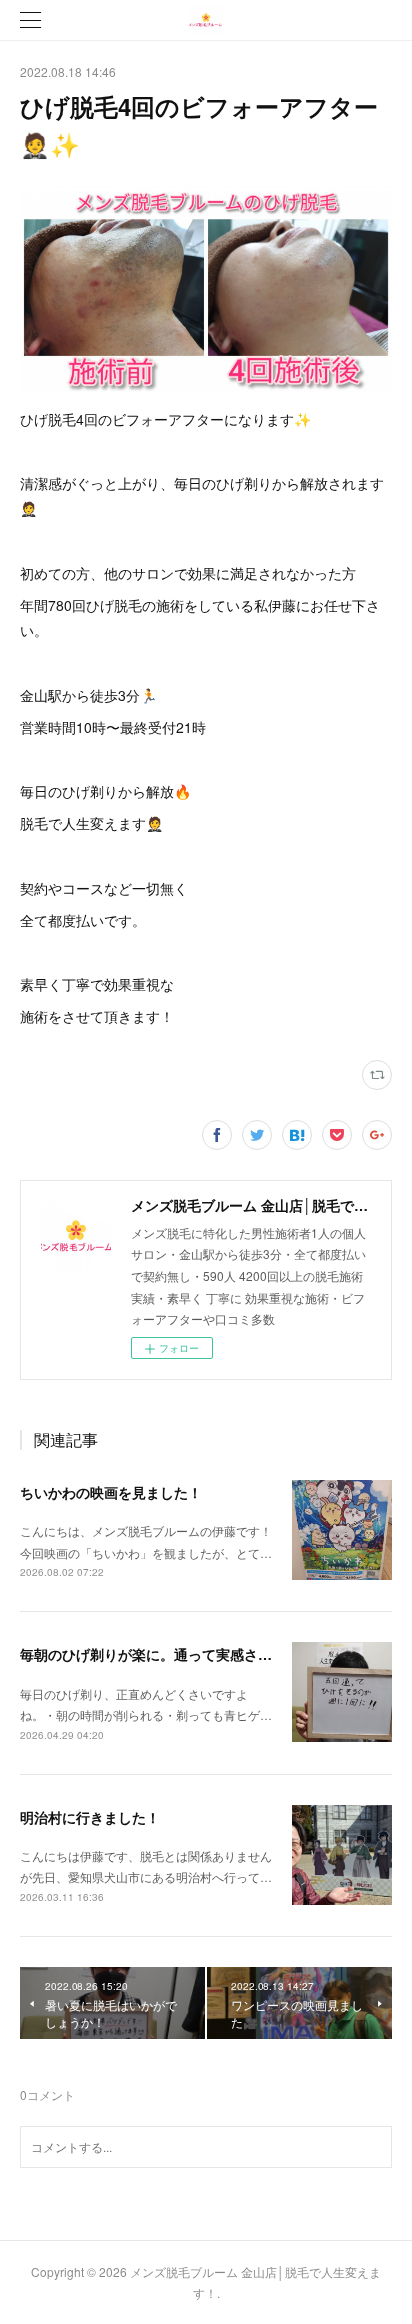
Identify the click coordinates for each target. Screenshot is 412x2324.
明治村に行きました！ (90, 1817)
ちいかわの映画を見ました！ (111, 1492)
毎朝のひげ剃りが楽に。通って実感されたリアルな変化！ (202, 1654)
